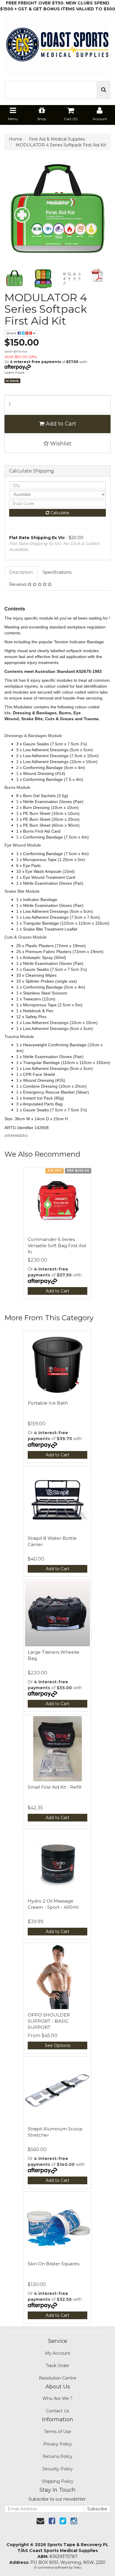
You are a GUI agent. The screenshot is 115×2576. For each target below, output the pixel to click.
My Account (58, 2353)
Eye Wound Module (23, 845)
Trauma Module (20, 1036)
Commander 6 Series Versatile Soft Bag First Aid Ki (57, 1246)
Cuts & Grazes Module (26, 937)
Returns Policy (57, 2456)
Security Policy (58, 2469)
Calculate (59, 513)
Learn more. (15, 372)
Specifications (57, 572)
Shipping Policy (58, 2481)
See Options (57, 2045)
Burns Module (18, 787)
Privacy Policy (58, 2444)
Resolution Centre (58, 2378)
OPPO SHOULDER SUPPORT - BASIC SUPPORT (49, 2021)
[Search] (104, 90)
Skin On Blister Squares (54, 2264)
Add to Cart (60, 424)
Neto (77, 2567)
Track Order (57, 2366)
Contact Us (57, 2411)
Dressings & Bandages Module (34, 736)
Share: (12, 333)
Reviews (18, 584)
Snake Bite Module (23, 891)
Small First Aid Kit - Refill (55, 1787)
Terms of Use (57, 2432)
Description (21, 572)
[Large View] (14, 279)
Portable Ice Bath (48, 1403)
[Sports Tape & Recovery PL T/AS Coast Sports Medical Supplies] (57, 43)
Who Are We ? (57, 2398)
